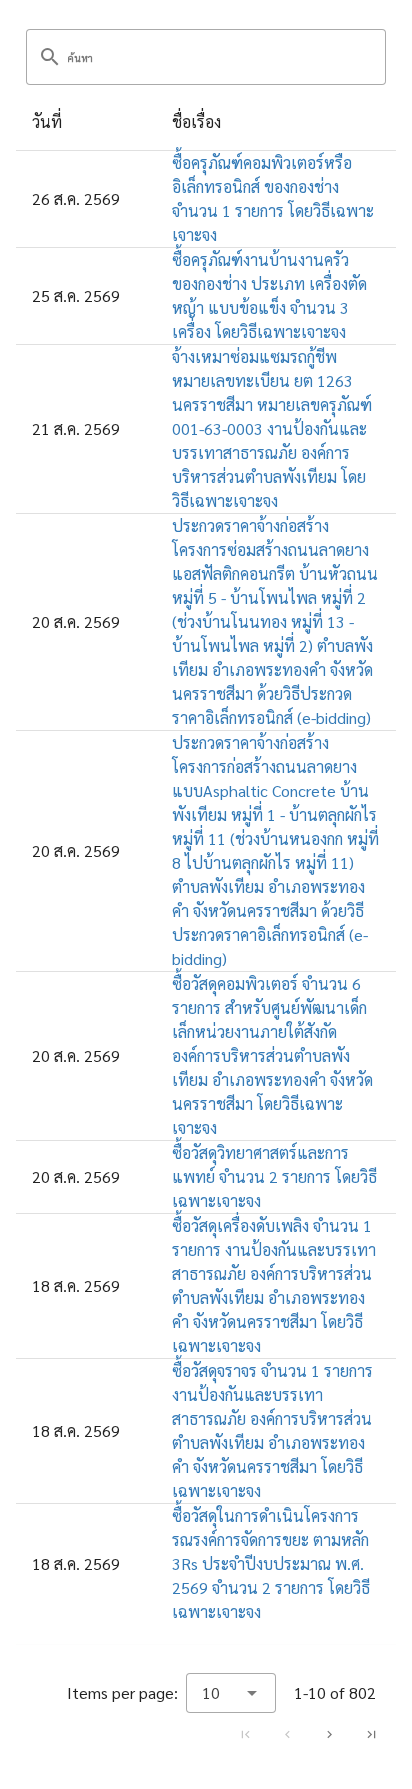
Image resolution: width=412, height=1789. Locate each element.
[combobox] (231, 1693)
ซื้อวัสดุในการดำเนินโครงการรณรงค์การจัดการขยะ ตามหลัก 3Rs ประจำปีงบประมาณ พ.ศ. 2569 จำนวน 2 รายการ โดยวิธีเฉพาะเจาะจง (271, 1563)
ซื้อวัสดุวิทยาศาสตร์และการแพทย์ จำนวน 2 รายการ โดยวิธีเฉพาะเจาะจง (274, 1176)
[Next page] (329, 1734)
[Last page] (371, 1734)
